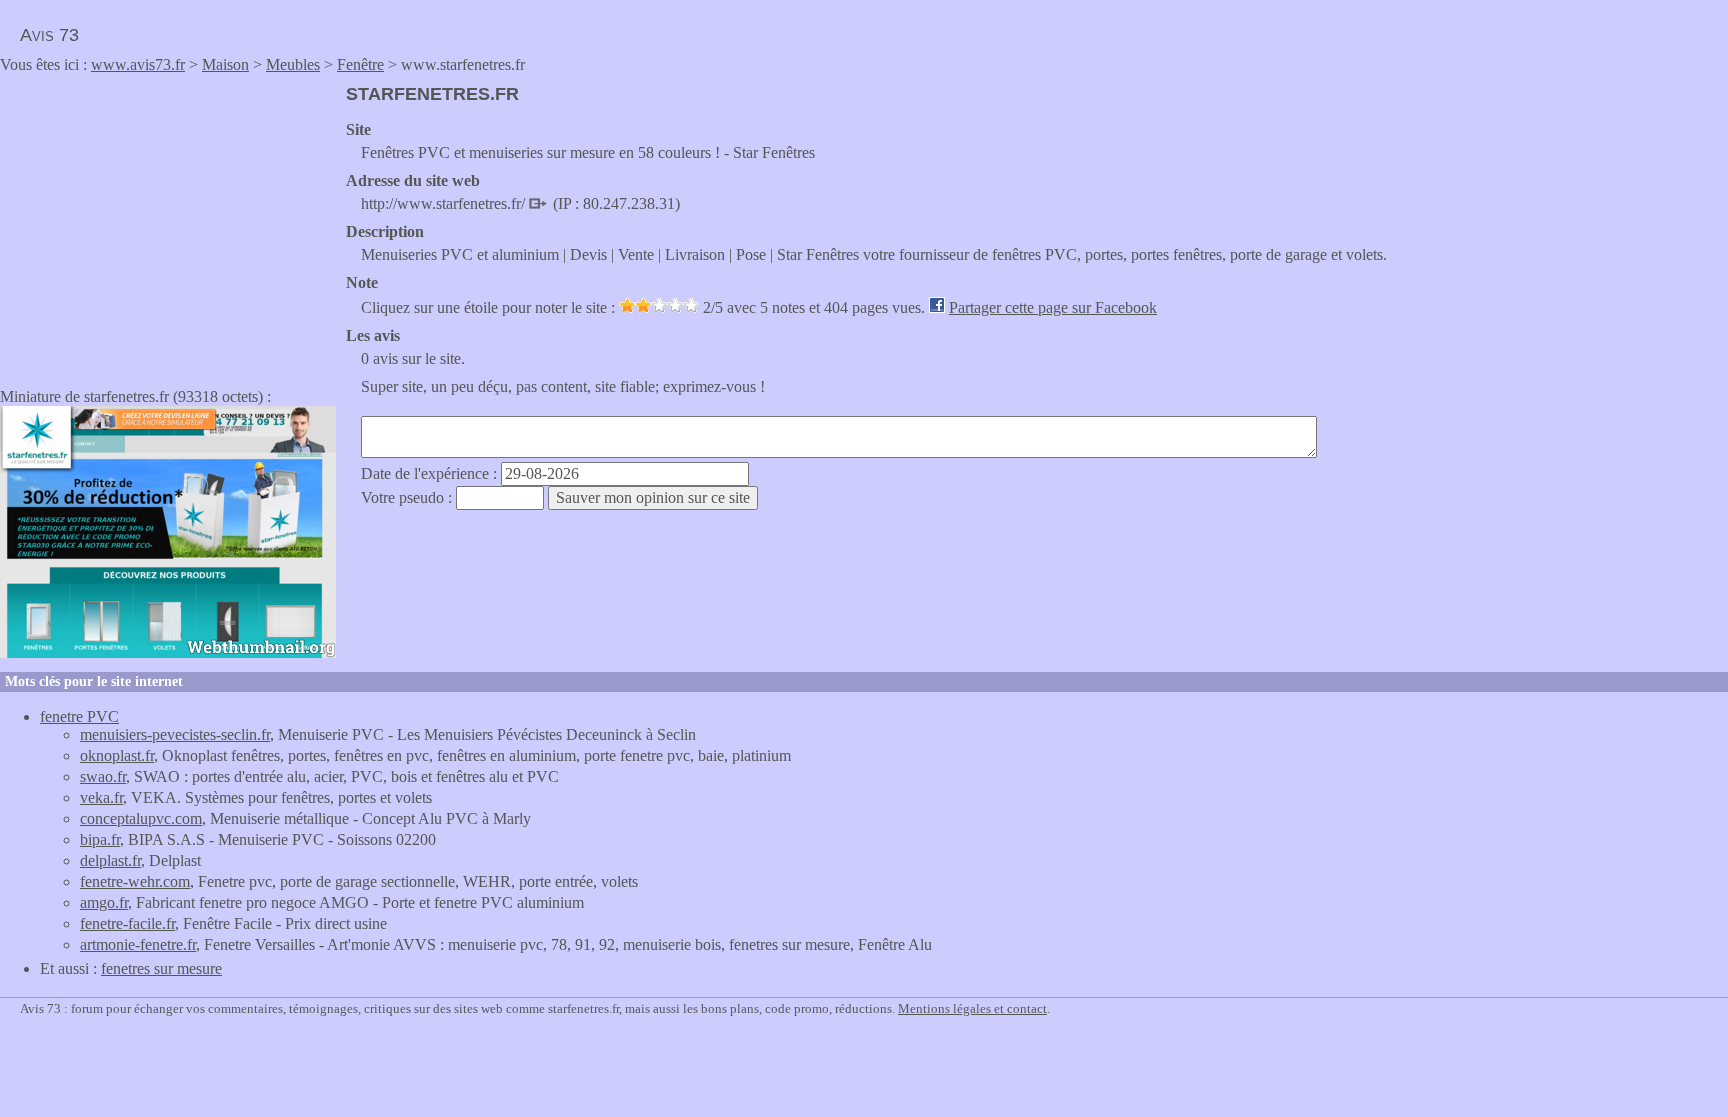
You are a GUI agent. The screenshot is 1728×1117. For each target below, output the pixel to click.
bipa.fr (100, 839)
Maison (225, 64)
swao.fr (103, 776)
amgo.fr (104, 902)
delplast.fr (110, 860)
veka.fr (101, 797)
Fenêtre (360, 64)
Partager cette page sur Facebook (1053, 307)
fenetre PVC (79, 716)
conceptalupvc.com (141, 818)
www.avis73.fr (138, 64)
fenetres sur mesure (161, 968)
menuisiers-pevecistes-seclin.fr (175, 734)
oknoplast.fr (117, 755)
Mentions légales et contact (972, 1008)
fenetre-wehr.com (135, 881)
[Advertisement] (168, 224)
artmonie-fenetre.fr (138, 944)
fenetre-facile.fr (127, 923)
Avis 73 (49, 35)
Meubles (293, 64)
